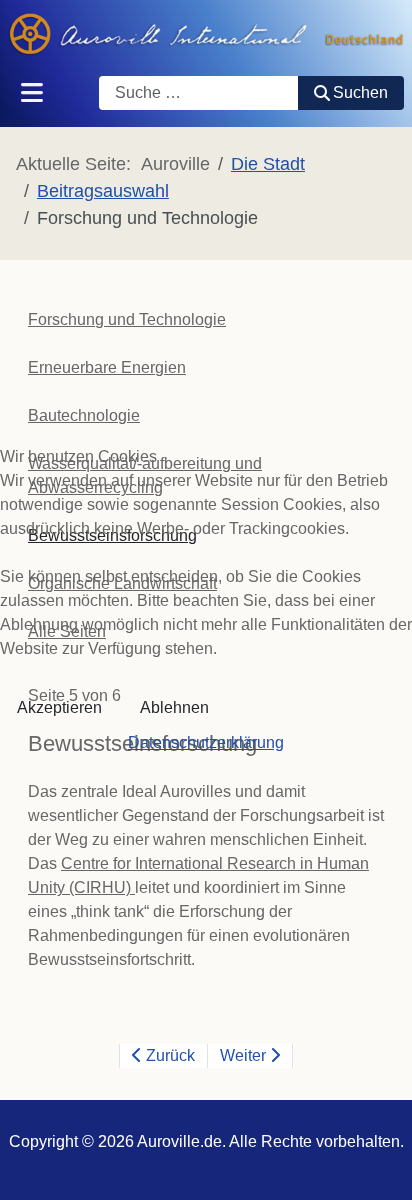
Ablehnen (174, 707)
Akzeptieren (59, 707)
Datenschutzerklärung (206, 742)
